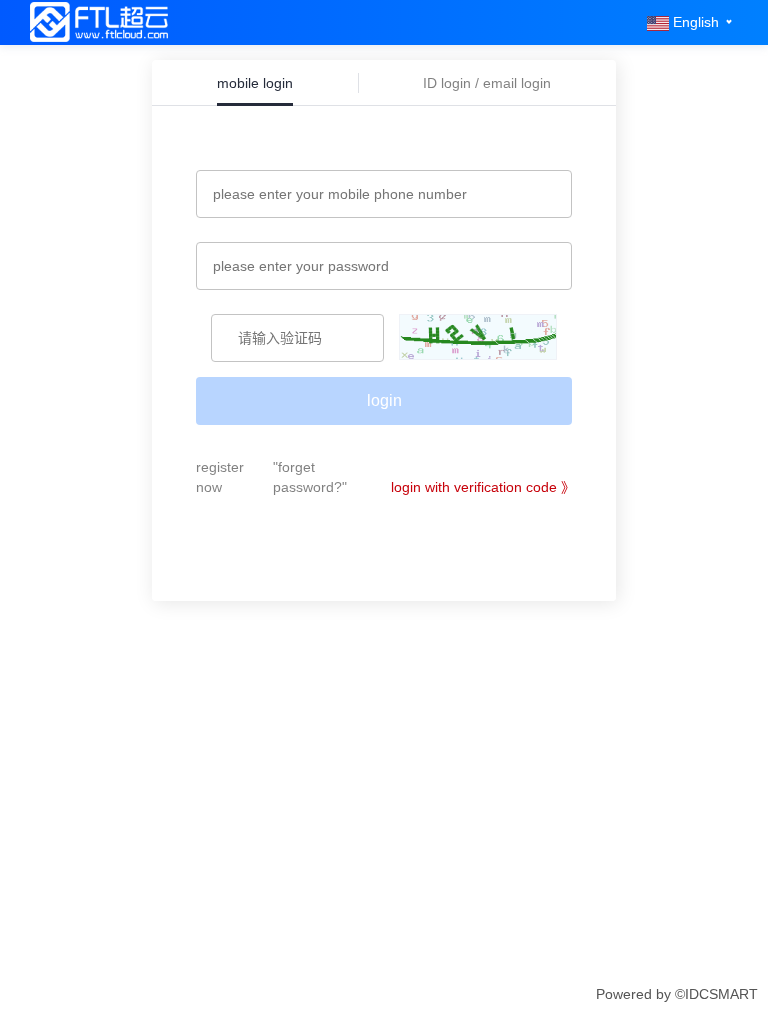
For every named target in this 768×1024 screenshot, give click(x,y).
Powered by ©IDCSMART (677, 994)
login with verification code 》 (483, 487)
